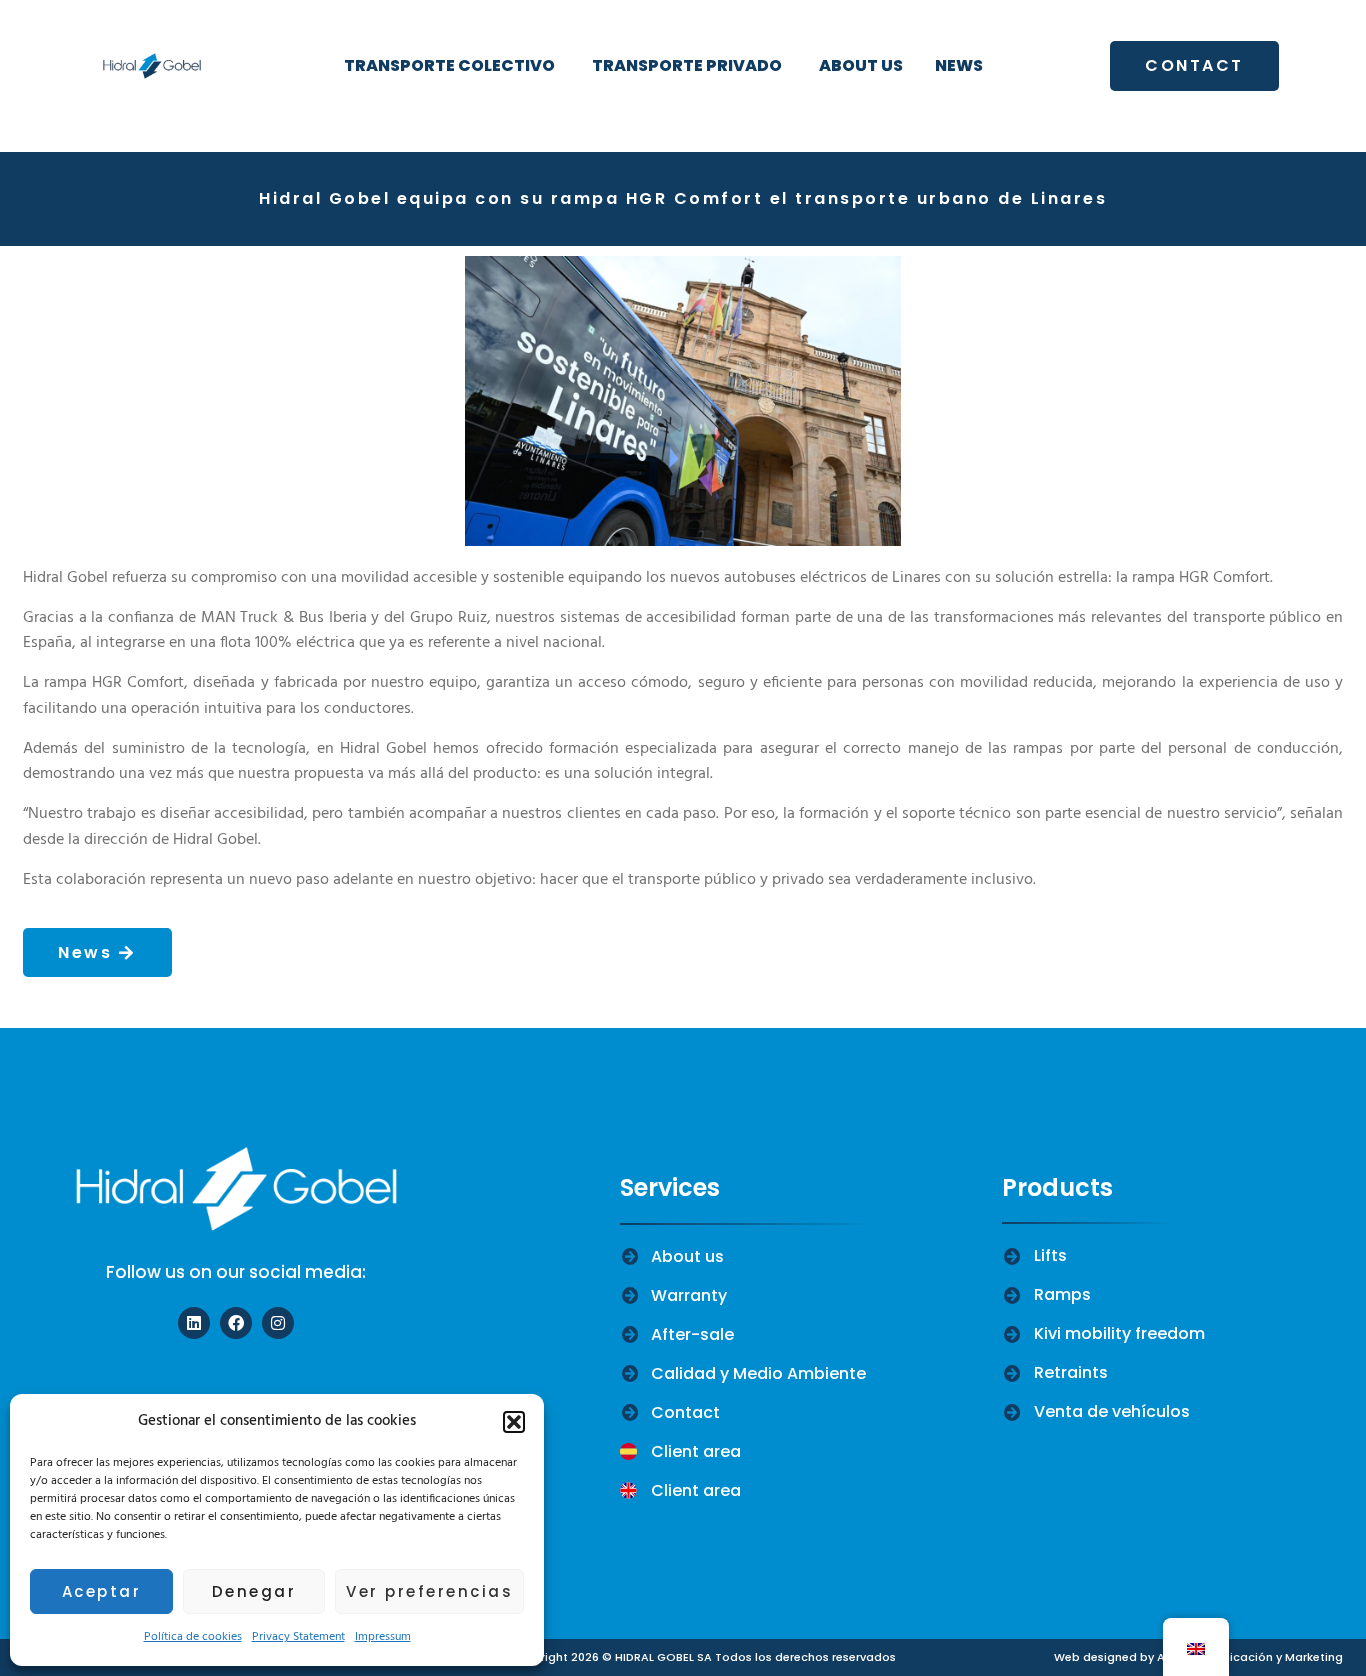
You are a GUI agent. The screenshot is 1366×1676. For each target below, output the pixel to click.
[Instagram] (278, 1323)
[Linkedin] (194, 1323)
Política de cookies (193, 1637)
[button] (514, 1422)
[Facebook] (236, 1323)
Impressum (383, 1637)
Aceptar (102, 1591)
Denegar (254, 1591)
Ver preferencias (429, 1591)
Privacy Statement (298, 1637)
